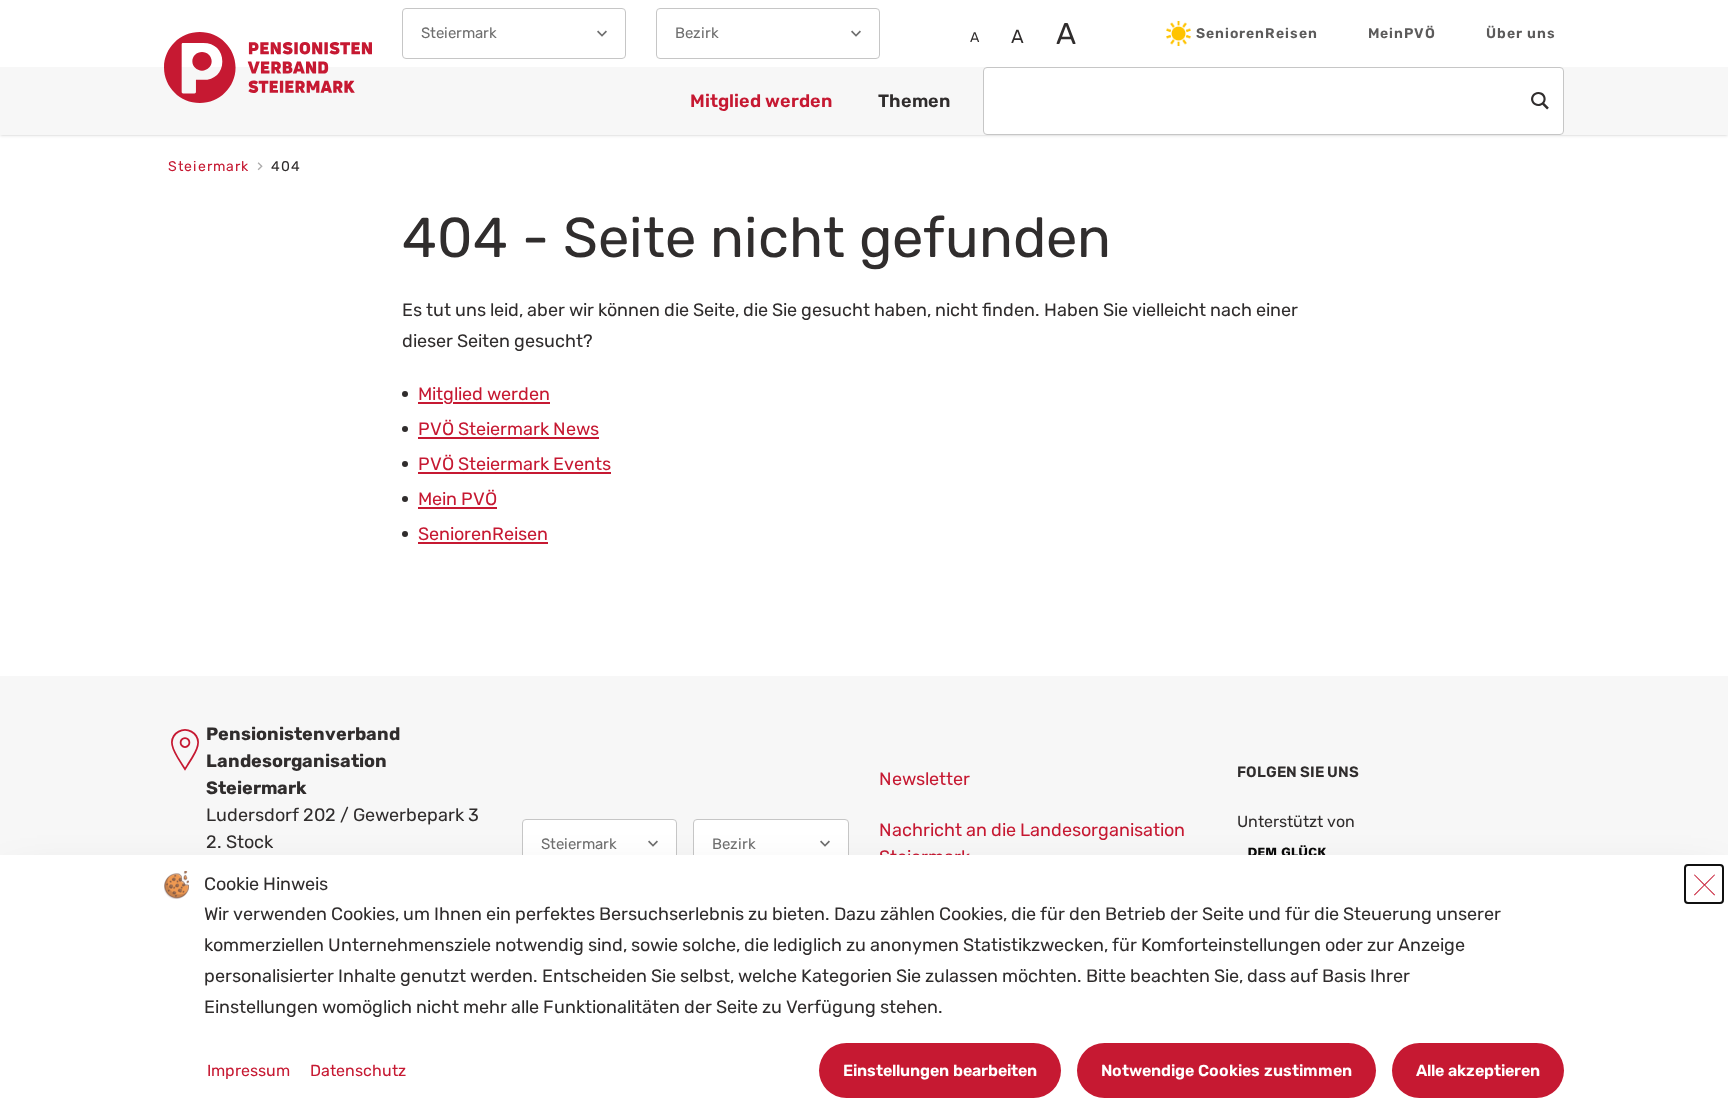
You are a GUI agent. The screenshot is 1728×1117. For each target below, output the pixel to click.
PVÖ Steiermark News (508, 429)
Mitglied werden (484, 394)
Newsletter (924, 779)
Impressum (250, 1070)
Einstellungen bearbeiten (940, 1070)
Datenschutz (358, 1070)
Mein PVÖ (457, 499)
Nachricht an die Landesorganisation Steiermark (1032, 843)
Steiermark (211, 166)
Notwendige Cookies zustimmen (1226, 1070)
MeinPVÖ (1402, 33)
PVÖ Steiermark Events (514, 464)
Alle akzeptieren (1478, 1070)
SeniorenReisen (1257, 33)
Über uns (1521, 33)
